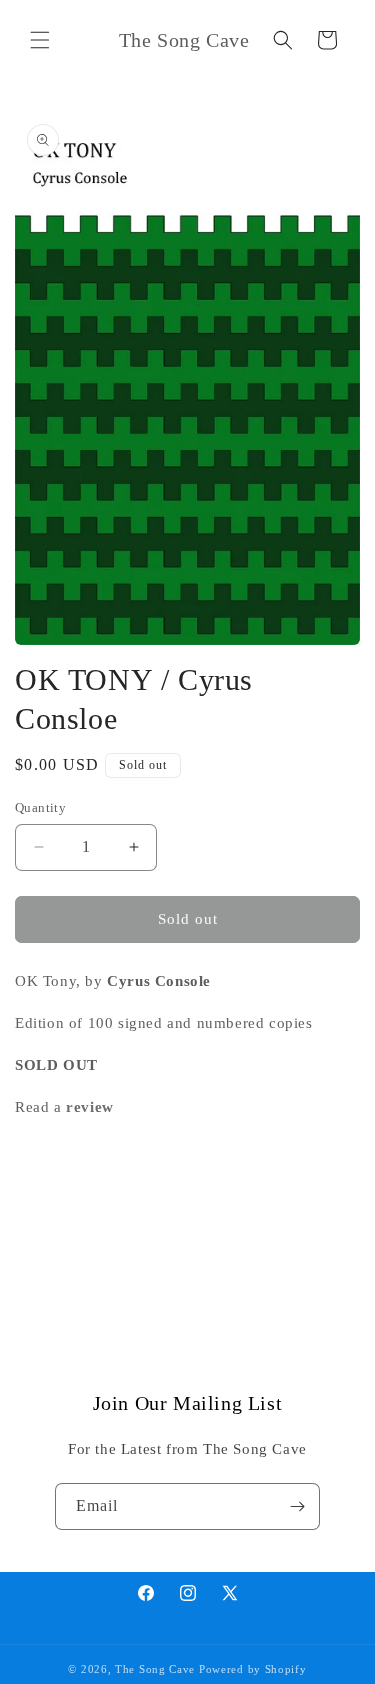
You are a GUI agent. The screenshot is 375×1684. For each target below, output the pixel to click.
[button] (40, 40)
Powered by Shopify (253, 1669)
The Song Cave (155, 1669)
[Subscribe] (297, 1506)
